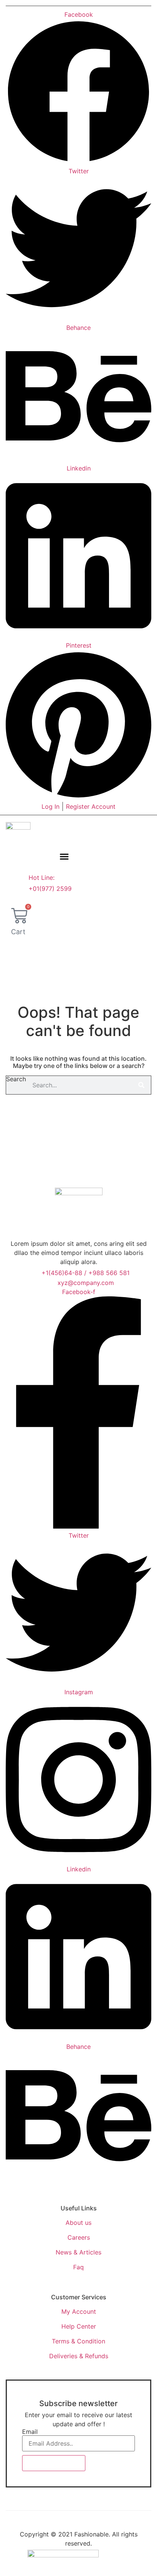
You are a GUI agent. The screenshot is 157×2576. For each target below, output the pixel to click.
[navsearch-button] (20, 951)
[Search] (141, 1085)
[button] (64, 857)
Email (30, 2432)
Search (16, 1079)
